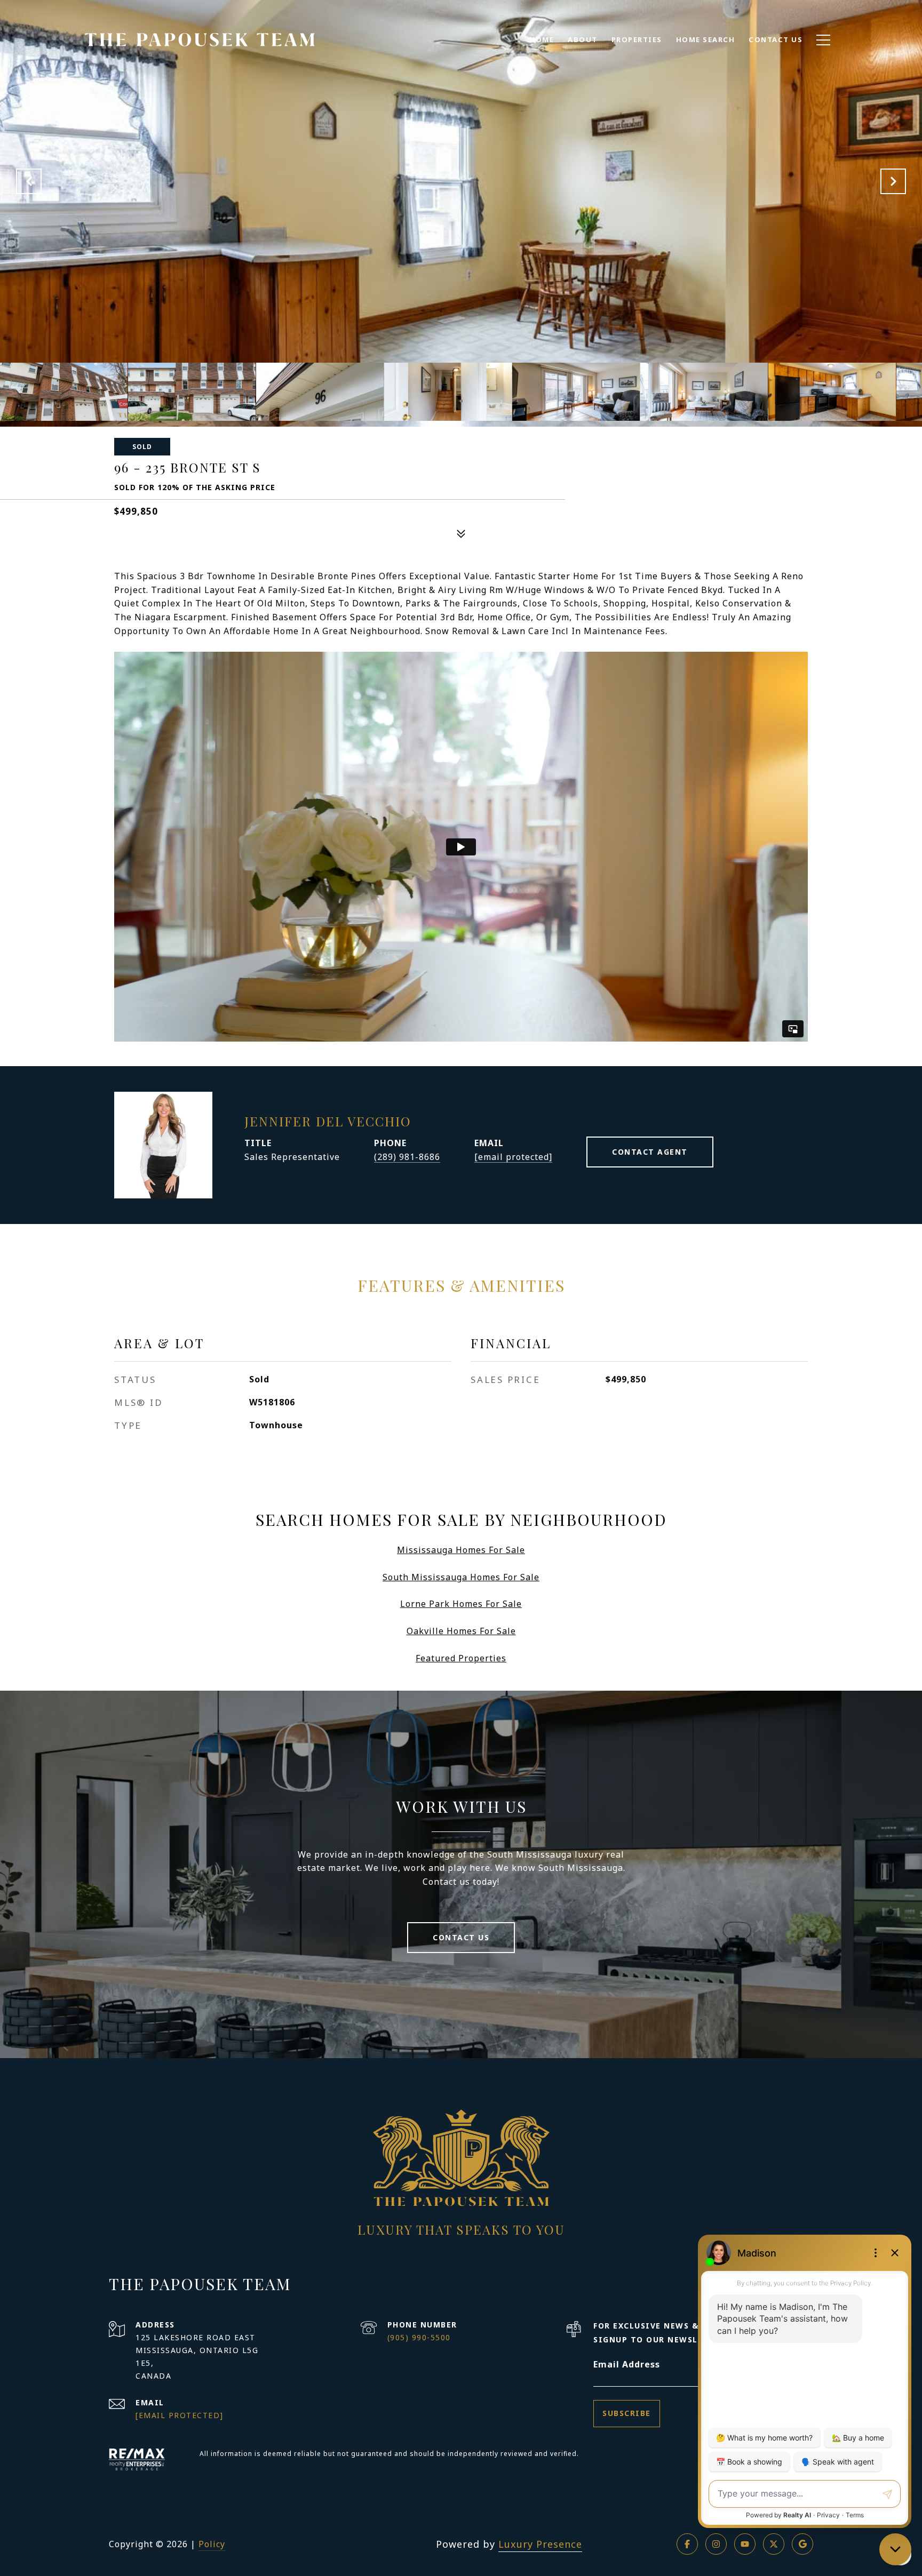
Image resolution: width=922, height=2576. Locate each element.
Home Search (706, 39)
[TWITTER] (774, 2544)
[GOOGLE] (802, 2544)
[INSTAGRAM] (716, 2544)
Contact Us (461, 1937)
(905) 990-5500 (419, 2337)
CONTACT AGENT (650, 1152)
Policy (212, 2544)
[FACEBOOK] (687, 2544)
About (583, 39)
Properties (637, 39)
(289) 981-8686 (407, 1157)
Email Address (627, 2364)
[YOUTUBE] (745, 2544)
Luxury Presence (540, 2544)
